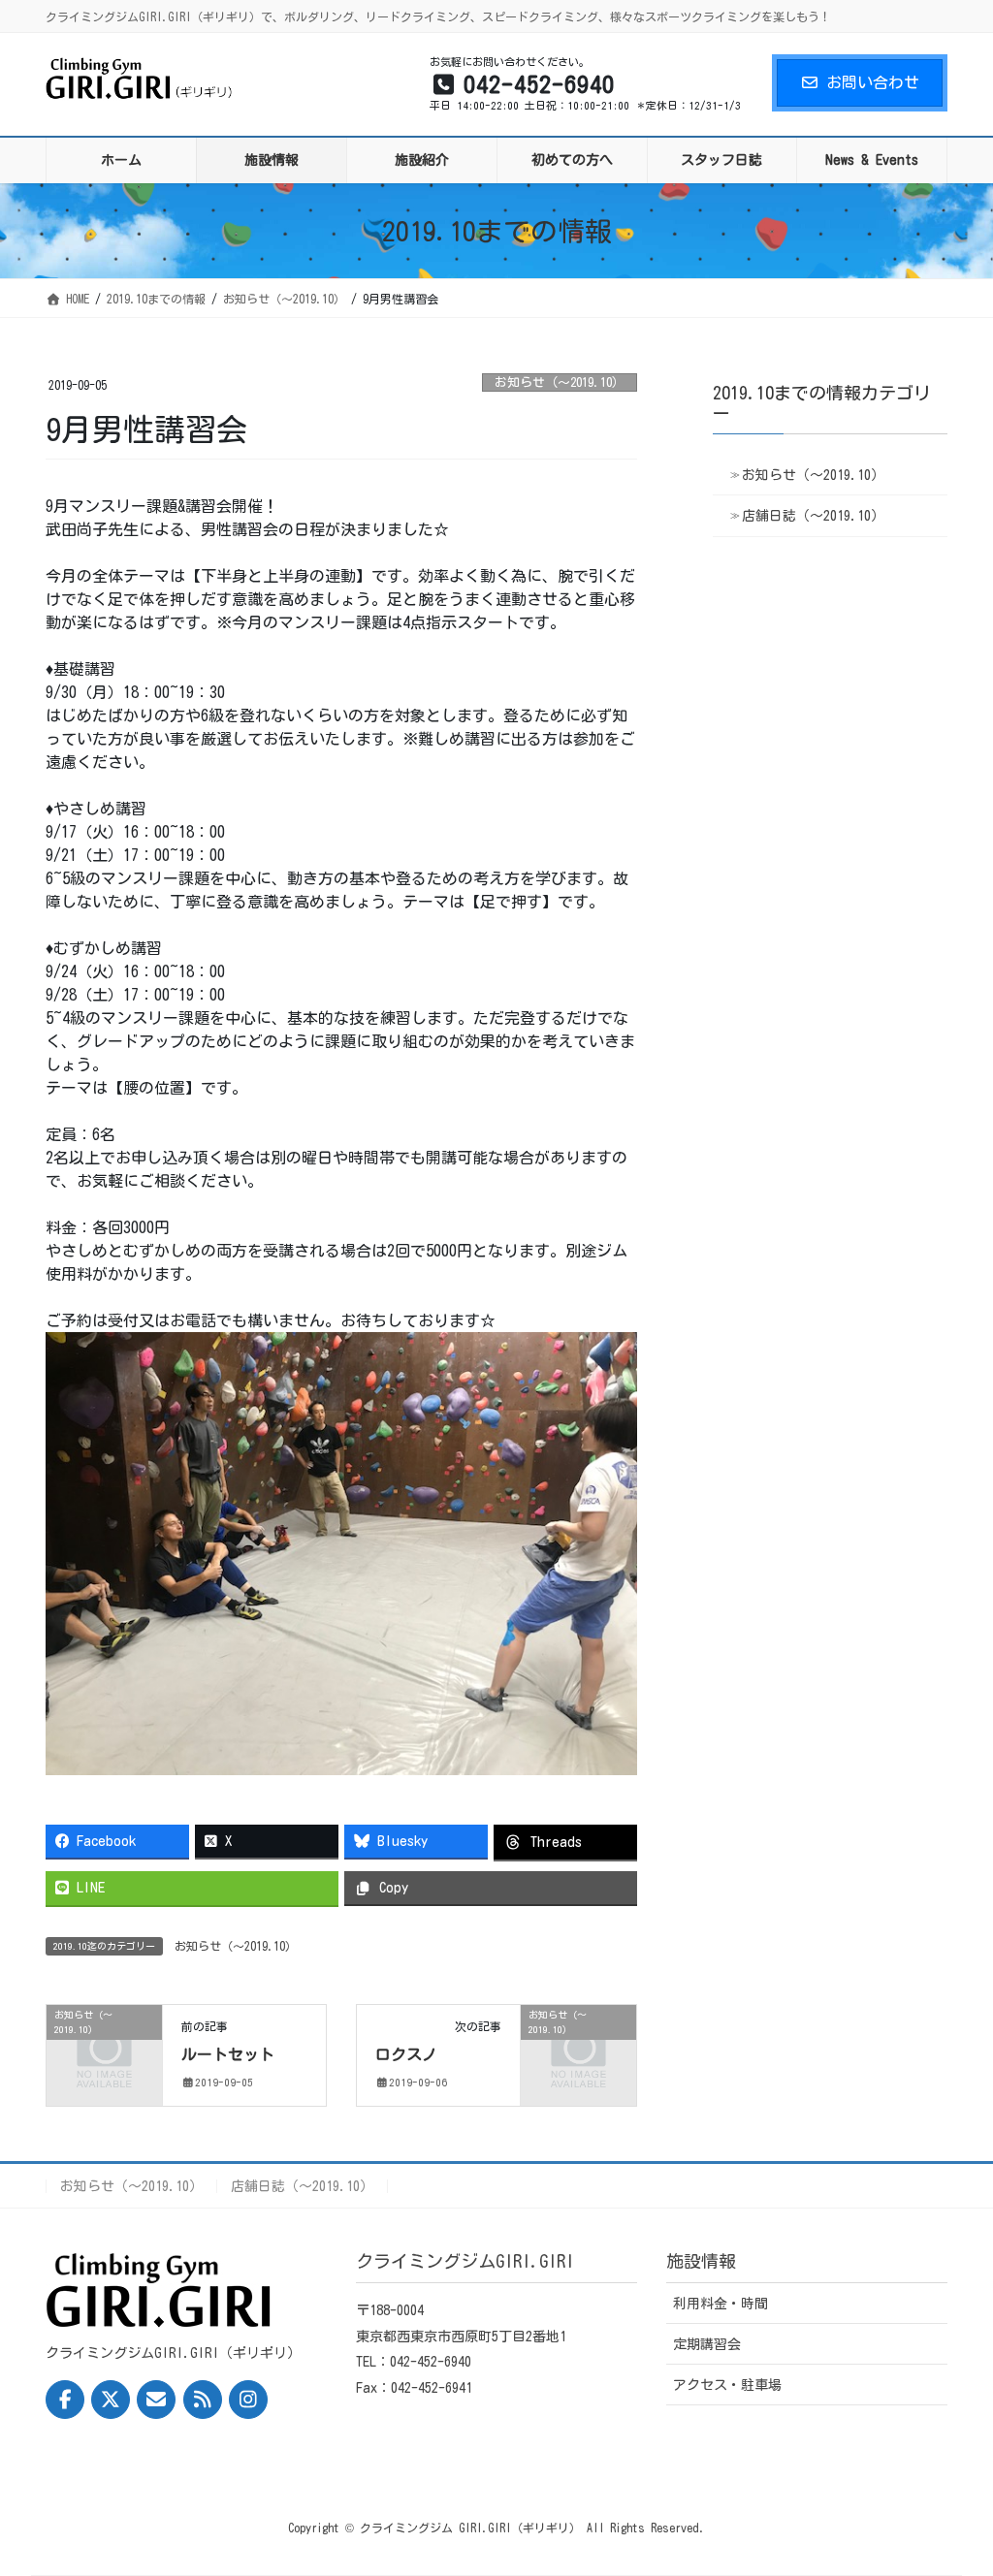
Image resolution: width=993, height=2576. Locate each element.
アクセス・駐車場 (727, 2385)
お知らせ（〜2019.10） (560, 382)
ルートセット (228, 2054)
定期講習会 (707, 2344)
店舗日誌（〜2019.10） (813, 516)
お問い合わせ (873, 82)
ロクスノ (406, 2054)
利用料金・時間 (721, 2304)
